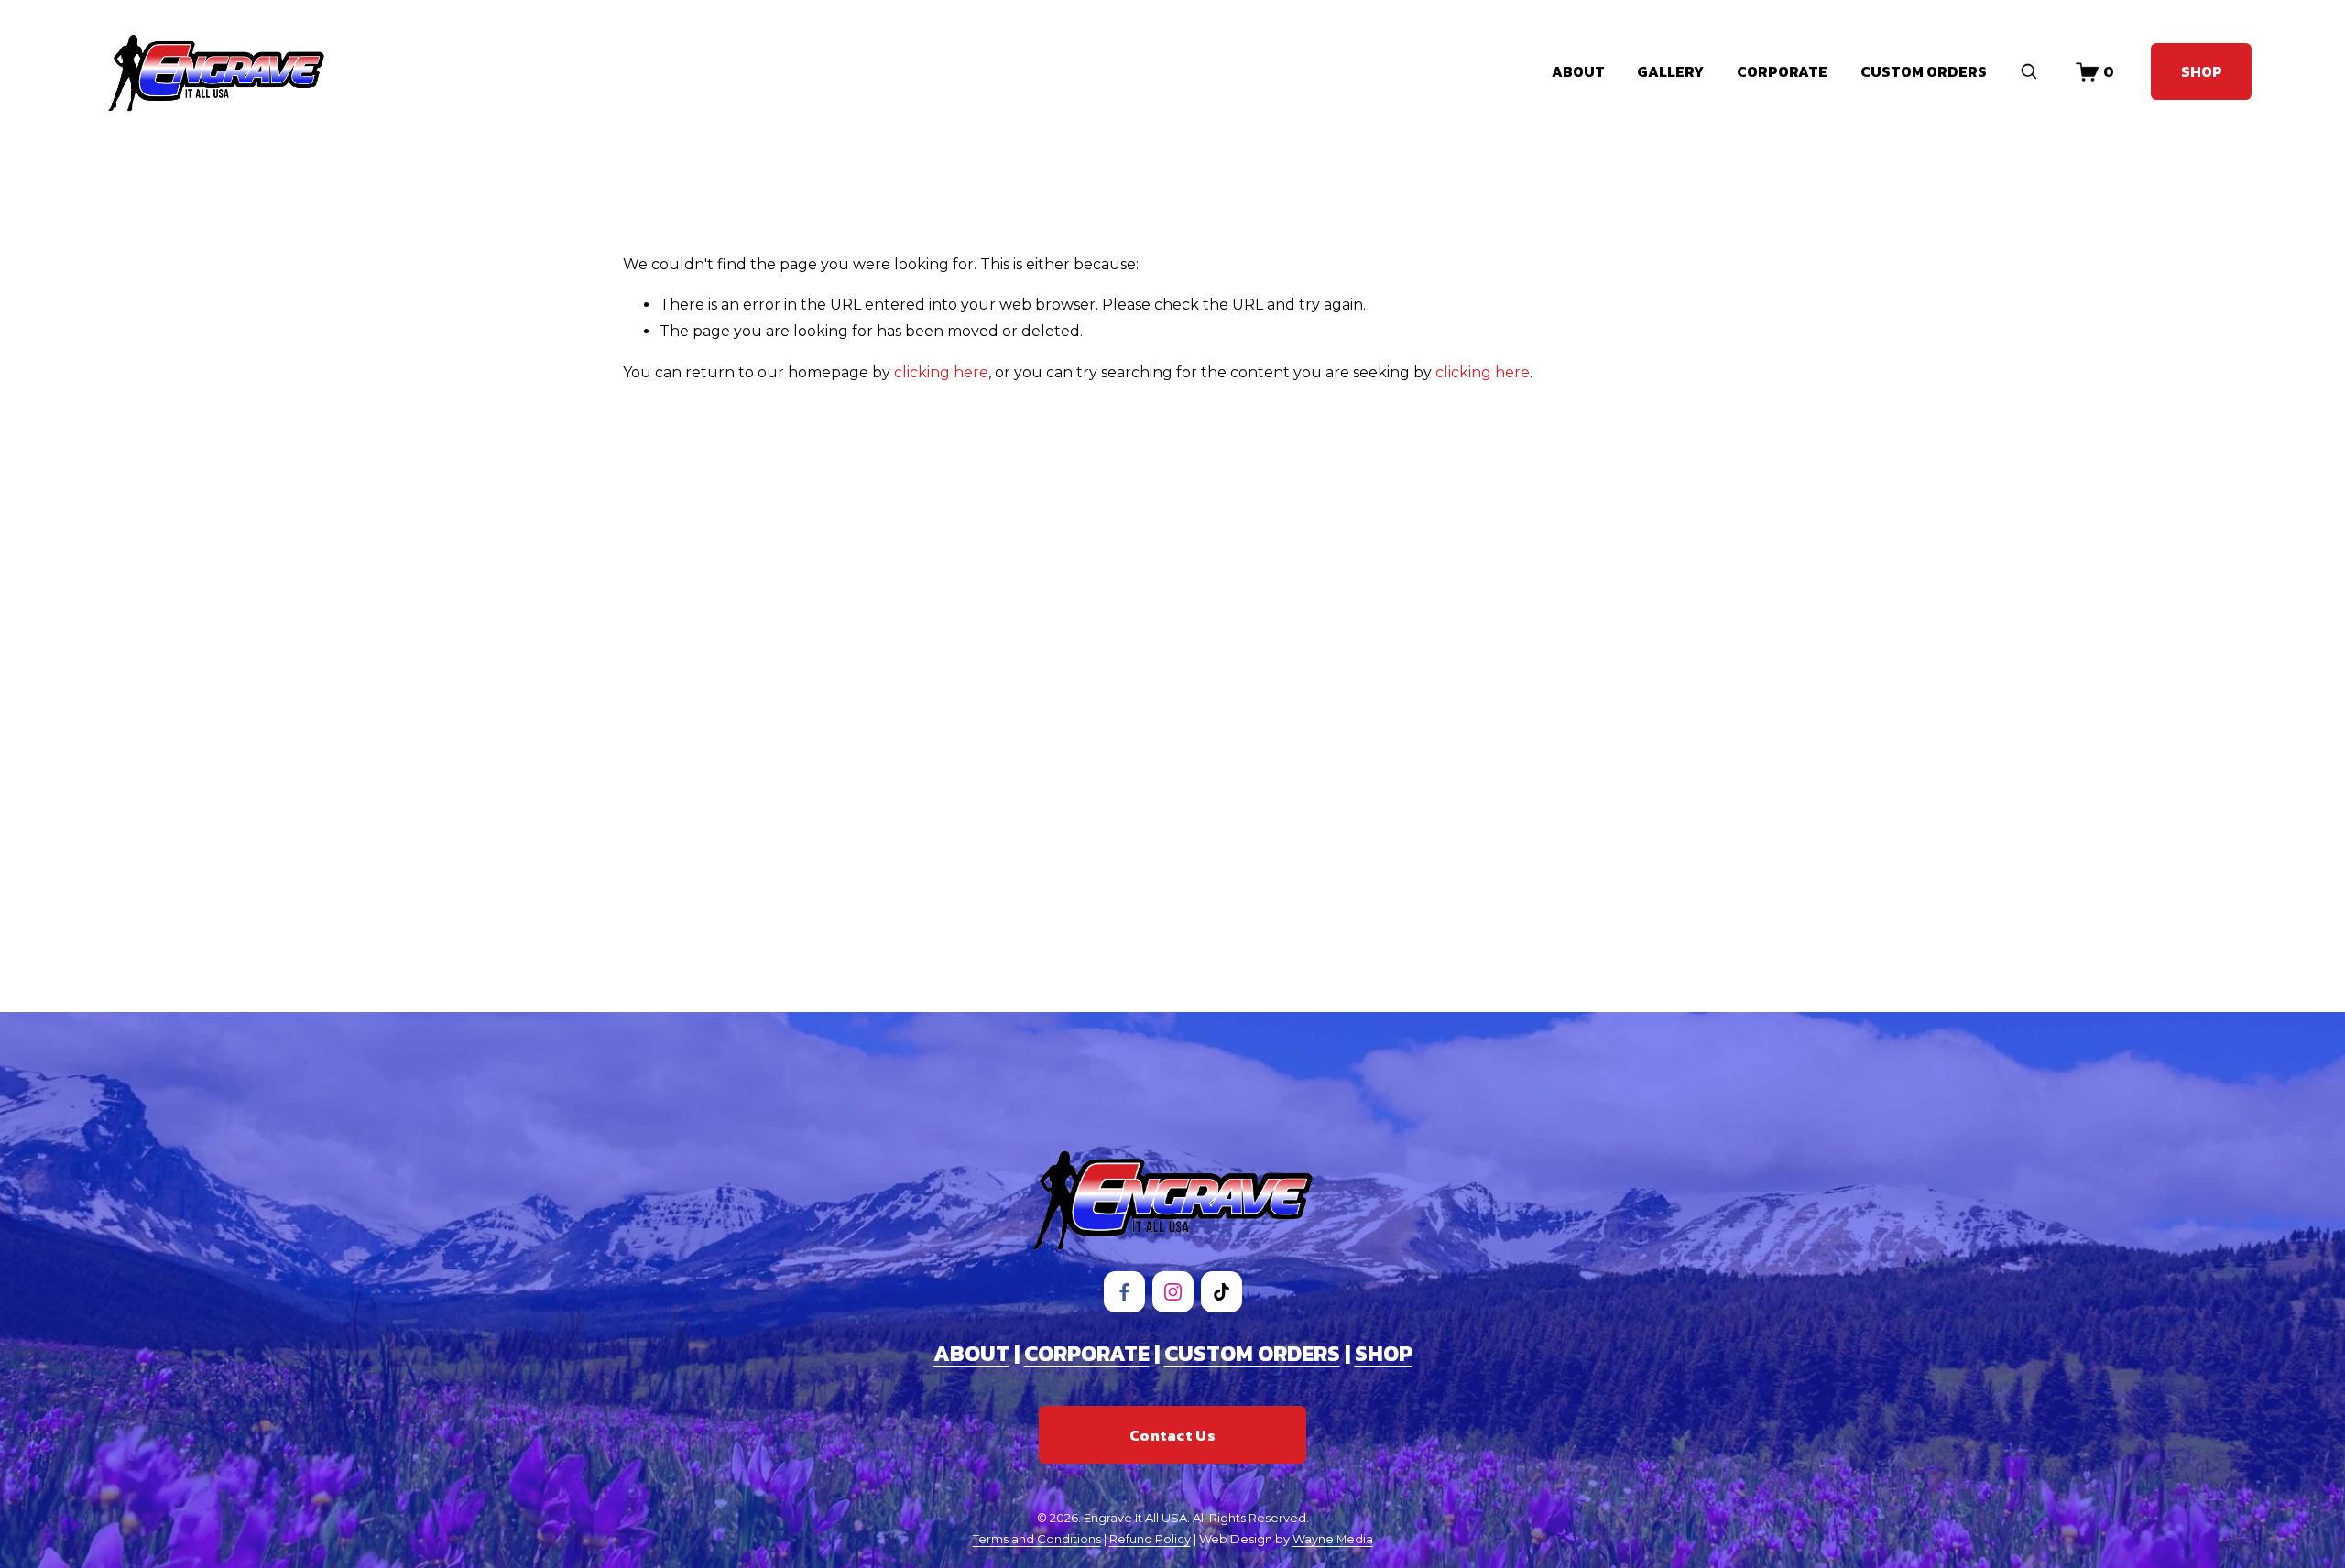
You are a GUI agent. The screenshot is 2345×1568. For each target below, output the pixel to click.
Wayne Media (1333, 1539)
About (1578, 71)
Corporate (1782, 71)
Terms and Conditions (1037, 1539)
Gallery (1670, 71)
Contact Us (1172, 1435)
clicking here (941, 372)
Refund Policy (1150, 1539)
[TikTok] (1222, 1292)
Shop (2202, 71)
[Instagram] (1173, 1292)
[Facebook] (1124, 1292)
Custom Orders (1924, 71)
